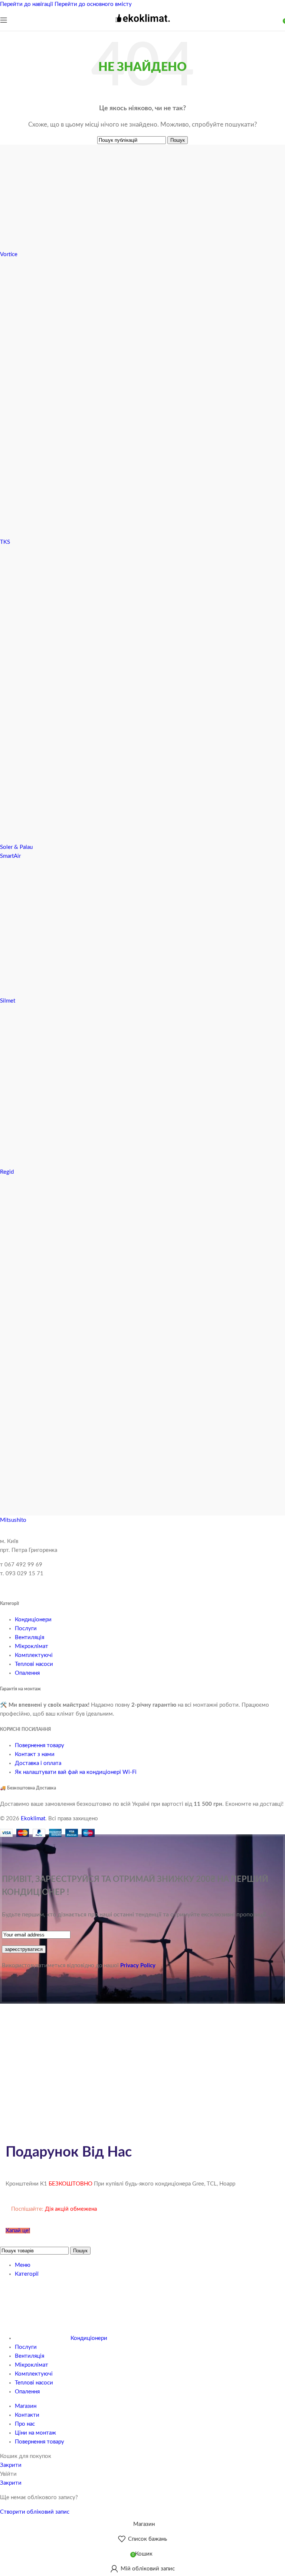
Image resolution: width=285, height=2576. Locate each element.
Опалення (27, 1673)
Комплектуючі (34, 1655)
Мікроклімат (32, 1646)
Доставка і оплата (38, 1763)
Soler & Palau (16, 847)
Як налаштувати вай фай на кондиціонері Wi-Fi (76, 1772)
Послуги (26, 1629)
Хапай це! (18, 2231)
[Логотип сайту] (142, 25)
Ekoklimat (33, 1819)
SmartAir (10, 856)
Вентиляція (30, 1637)
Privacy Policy (138, 1966)
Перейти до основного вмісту (93, 4)
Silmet (8, 1001)
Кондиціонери (33, 1620)
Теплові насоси (34, 1664)
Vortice (9, 254)
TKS (5, 542)
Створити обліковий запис (35, 2512)
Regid (7, 1172)
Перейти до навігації (27, 4)
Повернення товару (40, 1745)
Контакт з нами (35, 1754)
